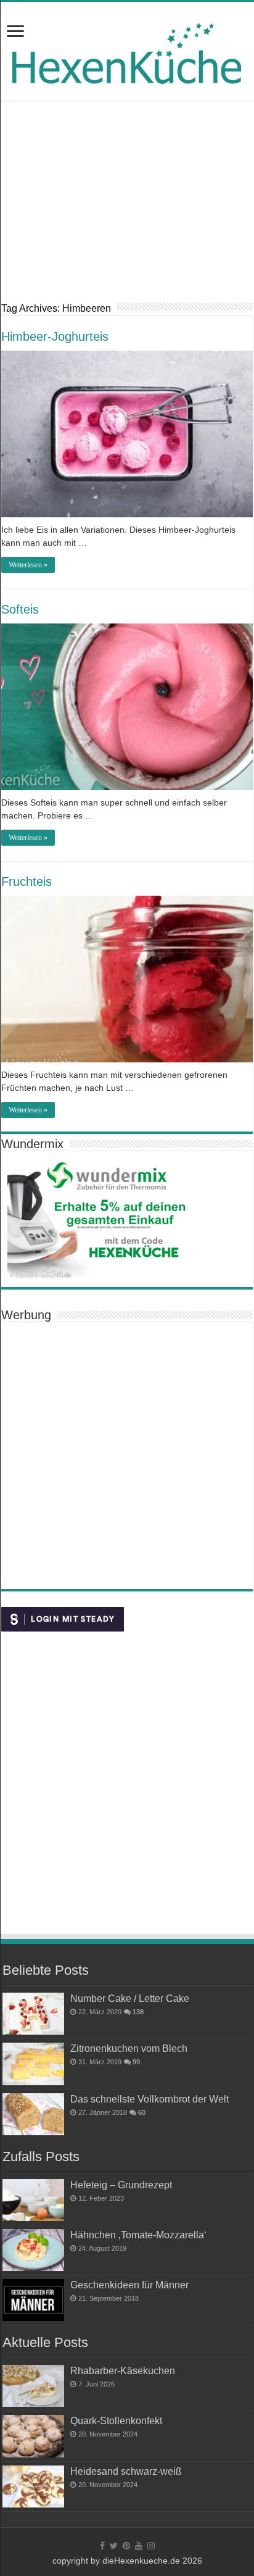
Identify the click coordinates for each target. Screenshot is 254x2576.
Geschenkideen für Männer (129, 2285)
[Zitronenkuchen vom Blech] (33, 2064)
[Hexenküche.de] (127, 50)
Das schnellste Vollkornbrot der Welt (150, 2099)
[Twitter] (114, 2546)
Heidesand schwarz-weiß (126, 2471)
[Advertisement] (127, 210)
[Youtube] (139, 2546)
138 (138, 2012)
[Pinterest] (126, 2546)
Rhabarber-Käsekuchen (123, 2370)
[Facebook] (102, 2546)
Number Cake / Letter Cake (130, 1998)
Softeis (20, 609)
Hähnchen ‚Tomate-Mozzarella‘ (138, 2235)
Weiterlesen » (28, 565)
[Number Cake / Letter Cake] (33, 2014)
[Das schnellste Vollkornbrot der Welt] (33, 2114)
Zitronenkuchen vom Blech (129, 2048)
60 (142, 2112)
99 (136, 2062)
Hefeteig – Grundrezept (121, 2185)
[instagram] (151, 2546)
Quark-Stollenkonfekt (116, 2420)
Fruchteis (27, 882)
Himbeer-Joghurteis (55, 336)
